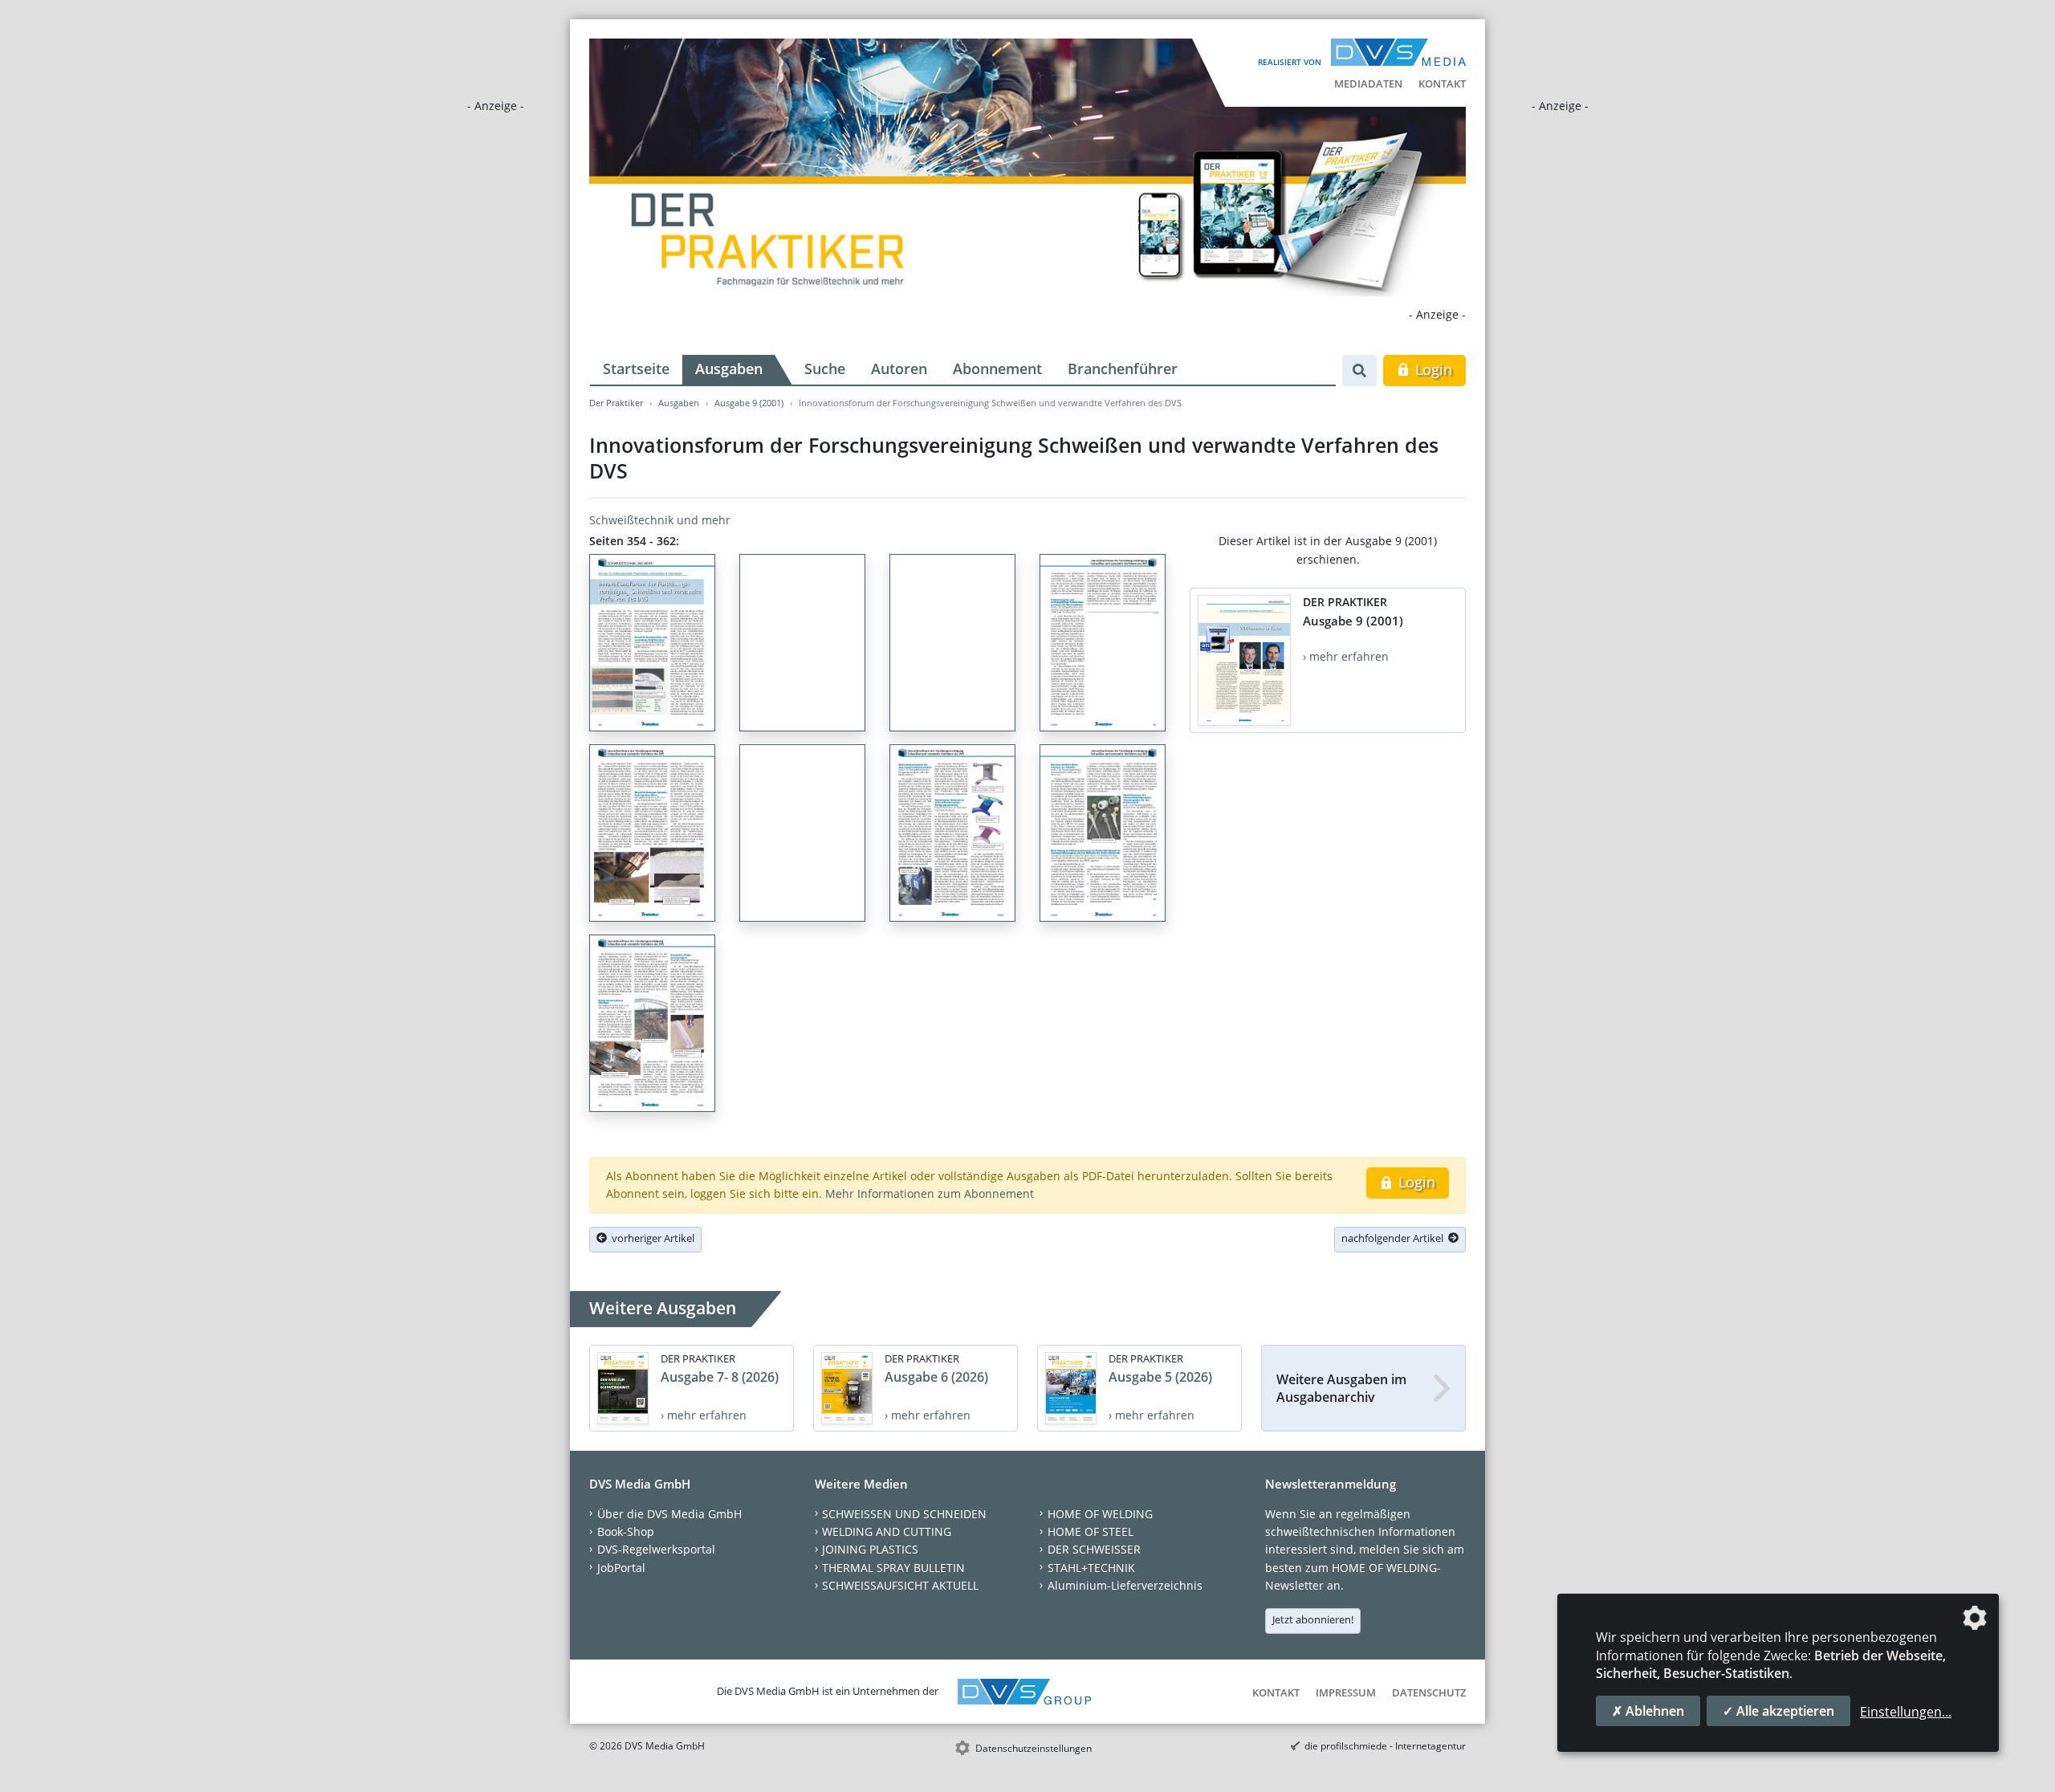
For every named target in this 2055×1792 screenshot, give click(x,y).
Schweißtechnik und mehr (660, 520)
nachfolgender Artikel (1395, 1238)
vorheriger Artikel (651, 1238)
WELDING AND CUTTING (887, 1531)
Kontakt (1442, 83)
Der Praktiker (616, 403)
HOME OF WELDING (1100, 1514)
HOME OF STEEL (1091, 1531)
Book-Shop (626, 1531)
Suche (825, 369)
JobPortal (621, 1568)
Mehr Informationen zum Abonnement (930, 1193)
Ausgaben (729, 369)
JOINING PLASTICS (870, 1549)
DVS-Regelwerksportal (656, 1549)
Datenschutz (1429, 1692)
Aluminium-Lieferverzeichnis (1125, 1585)
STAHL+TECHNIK (1091, 1568)
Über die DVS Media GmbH (669, 1514)
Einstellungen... (1906, 1712)
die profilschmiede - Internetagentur (1385, 1746)
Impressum (1346, 1692)
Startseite (636, 369)
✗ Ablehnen (1648, 1711)
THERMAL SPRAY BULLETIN (893, 1568)
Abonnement (997, 369)
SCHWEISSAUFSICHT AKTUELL (900, 1585)
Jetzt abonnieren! (1313, 1619)
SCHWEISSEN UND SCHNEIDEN (904, 1514)
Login (1432, 369)
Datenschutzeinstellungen (1034, 1748)
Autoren (899, 369)
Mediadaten (1368, 83)
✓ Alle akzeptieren (1778, 1711)
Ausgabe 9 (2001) (749, 403)
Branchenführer (1123, 369)
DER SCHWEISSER (1094, 1549)
